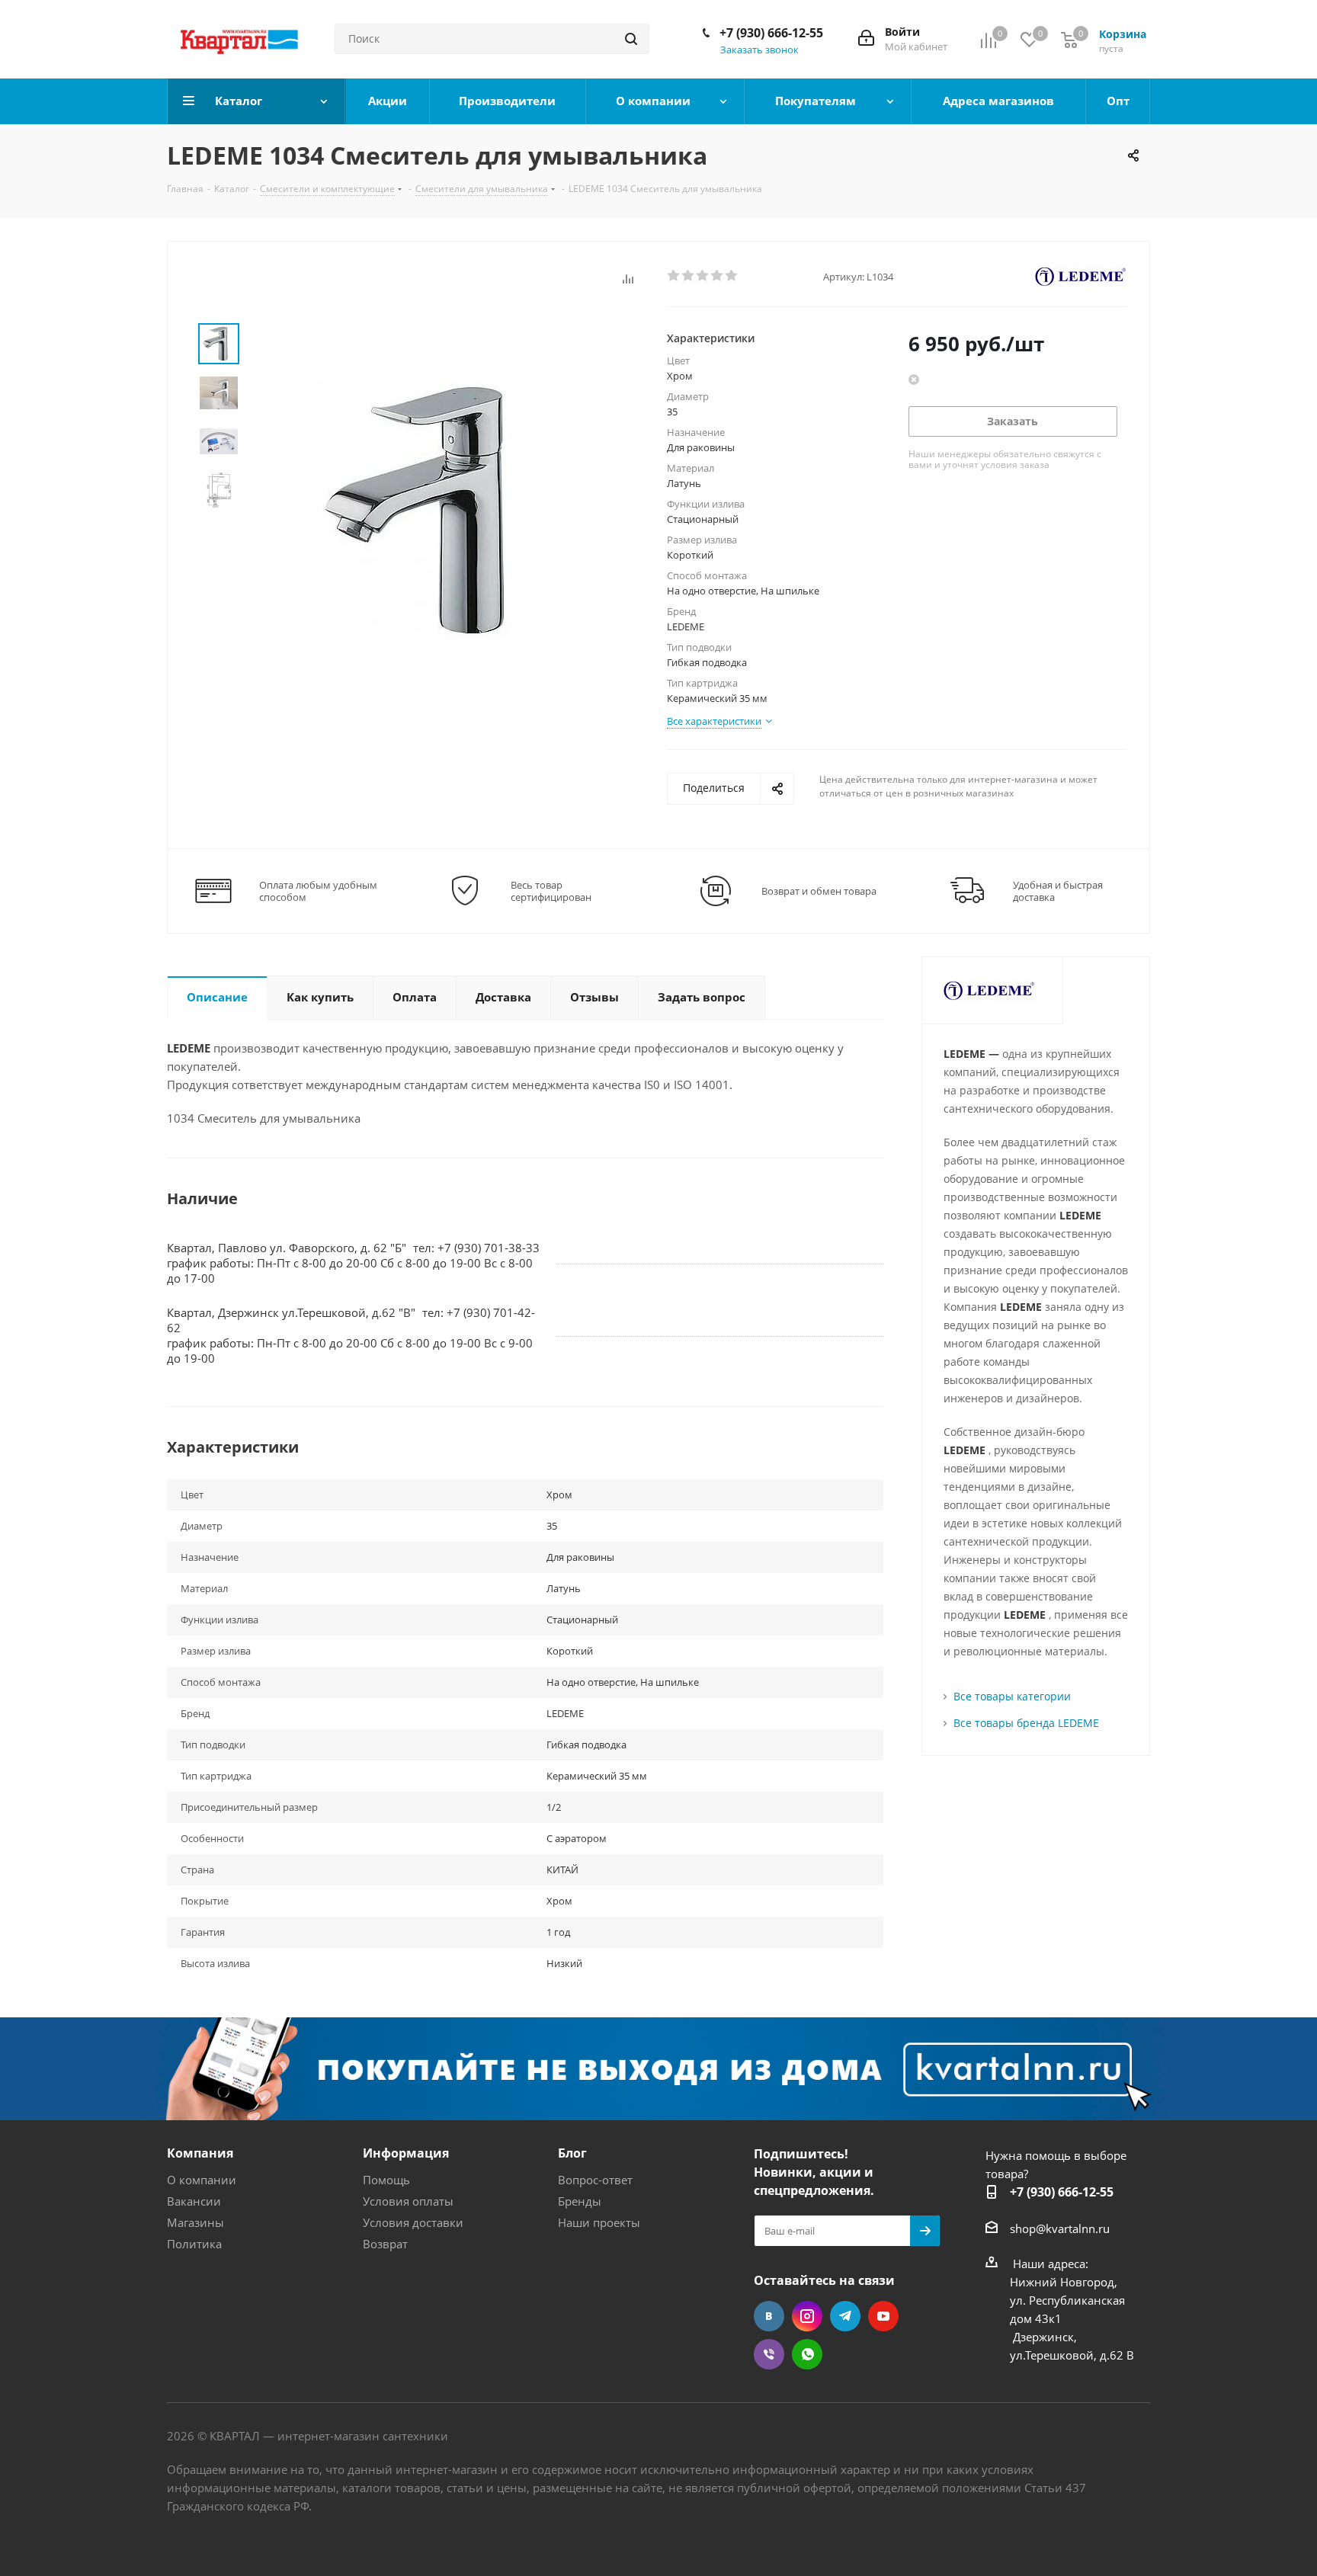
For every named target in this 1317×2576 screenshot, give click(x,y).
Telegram (845, 2316)
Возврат (385, 2244)
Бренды (580, 2201)
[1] (674, 276)
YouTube (883, 2316)
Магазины (195, 2222)
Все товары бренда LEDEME (1026, 1723)
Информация (406, 2153)
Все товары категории (1012, 1696)
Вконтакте (769, 2316)
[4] (718, 276)
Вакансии (194, 2201)
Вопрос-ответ (595, 2180)
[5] (732, 276)
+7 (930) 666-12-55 (771, 33)
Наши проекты (599, 2222)
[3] (703, 276)
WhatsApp (807, 2354)
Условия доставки (413, 2222)
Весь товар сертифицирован (551, 891)
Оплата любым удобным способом (318, 891)
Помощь (386, 2180)
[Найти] (631, 39)
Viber (769, 2354)
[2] (689, 276)
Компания (200, 2153)
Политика (194, 2244)
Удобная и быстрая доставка (1058, 891)
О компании (202, 2180)
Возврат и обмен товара (819, 891)
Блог (572, 2153)
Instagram (807, 2316)
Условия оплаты (408, 2201)
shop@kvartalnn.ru (1060, 2228)
